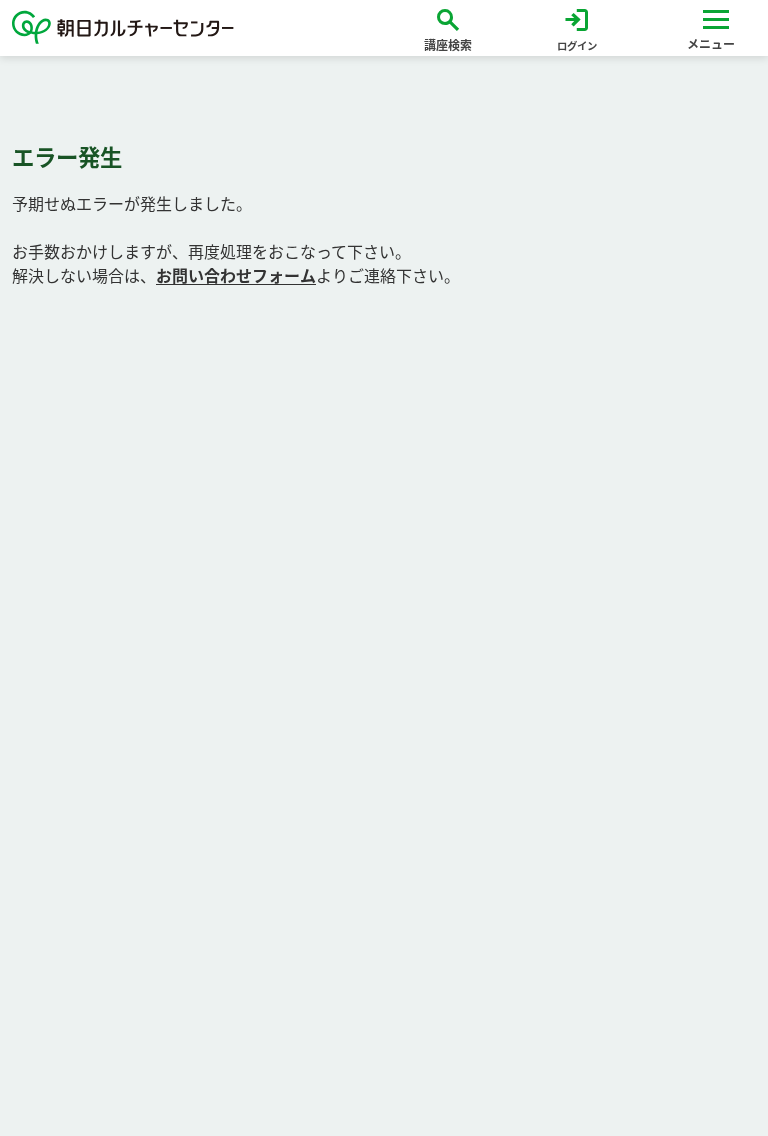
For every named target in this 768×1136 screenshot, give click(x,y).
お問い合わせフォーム (236, 276)
